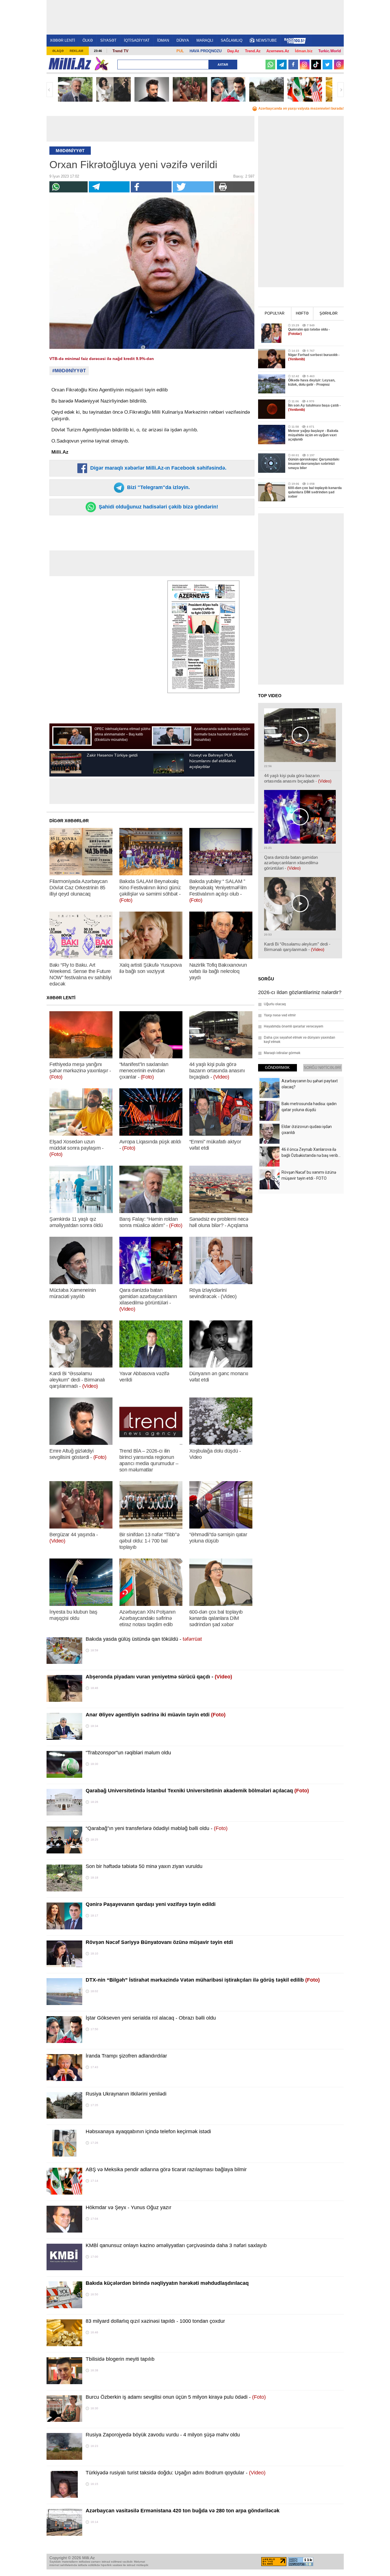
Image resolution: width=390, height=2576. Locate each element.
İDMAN (163, 40)
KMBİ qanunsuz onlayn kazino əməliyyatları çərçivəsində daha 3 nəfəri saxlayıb (176, 2245)
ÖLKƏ (88, 40)
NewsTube (266, 40)
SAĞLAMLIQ (232, 40)
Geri (50, 90)
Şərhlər (328, 313)
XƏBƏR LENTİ (63, 40)
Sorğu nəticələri (322, 1068)
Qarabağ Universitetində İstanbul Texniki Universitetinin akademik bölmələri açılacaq (197, 1791)
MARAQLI (205, 40)
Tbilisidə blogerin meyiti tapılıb (120, 2359)
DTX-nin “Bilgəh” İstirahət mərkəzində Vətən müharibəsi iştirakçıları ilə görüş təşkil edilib (203, 1980)
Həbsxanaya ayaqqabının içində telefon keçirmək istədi (148, 2131)
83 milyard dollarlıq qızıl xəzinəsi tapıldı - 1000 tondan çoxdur (155, 2321)
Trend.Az (253, 51)
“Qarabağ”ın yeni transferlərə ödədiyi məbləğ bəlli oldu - (157, 1828)
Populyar (275, 313)
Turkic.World (330, 51)
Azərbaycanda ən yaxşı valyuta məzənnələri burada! (301, 108)
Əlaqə (58, 51)
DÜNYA (183, 40)
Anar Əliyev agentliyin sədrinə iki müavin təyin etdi (156, 1715)
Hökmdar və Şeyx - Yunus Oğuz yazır (128, 2207)
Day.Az (233, 51)
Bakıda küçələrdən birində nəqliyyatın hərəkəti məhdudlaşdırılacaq (167, 2283)
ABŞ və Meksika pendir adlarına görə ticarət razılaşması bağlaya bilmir (166, 2169)
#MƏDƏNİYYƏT (69, 371)
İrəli (341, 90)
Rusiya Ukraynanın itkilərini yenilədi (126, 2094)
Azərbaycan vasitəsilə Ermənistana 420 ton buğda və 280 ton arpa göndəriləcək (183, 2511)
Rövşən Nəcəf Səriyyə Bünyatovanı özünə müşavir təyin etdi (159, 1942)
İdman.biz (304, 51)
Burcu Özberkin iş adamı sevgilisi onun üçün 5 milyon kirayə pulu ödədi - (176, 2397)
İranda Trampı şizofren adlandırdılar (126, 2056)
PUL (180, 51)
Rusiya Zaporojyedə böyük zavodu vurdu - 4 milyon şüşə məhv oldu (163, 2435)
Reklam (76, 51)
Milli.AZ (70, 64)
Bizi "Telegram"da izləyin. (158, 487)
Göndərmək (277, 1068)
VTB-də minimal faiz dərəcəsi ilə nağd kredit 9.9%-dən (102, 359)
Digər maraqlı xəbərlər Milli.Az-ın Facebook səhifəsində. (158, 468)
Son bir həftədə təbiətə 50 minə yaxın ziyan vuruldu (144, 1866)
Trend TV (120, 51)
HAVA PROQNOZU (206, 51)
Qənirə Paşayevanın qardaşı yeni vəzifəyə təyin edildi (151, 1904)
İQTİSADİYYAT (137, 40)
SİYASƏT (108, 40)
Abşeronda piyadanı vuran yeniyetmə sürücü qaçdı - (159, 1677)
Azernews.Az (278, 51)
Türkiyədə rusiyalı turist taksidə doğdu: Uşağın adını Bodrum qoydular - (176, 2473)
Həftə (302, 313)
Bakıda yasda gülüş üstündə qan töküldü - (144, 1639)
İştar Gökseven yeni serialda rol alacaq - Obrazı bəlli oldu (151, 2018)
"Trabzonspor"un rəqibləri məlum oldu (128, 1753)
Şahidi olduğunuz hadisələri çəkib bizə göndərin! (158, 507)
